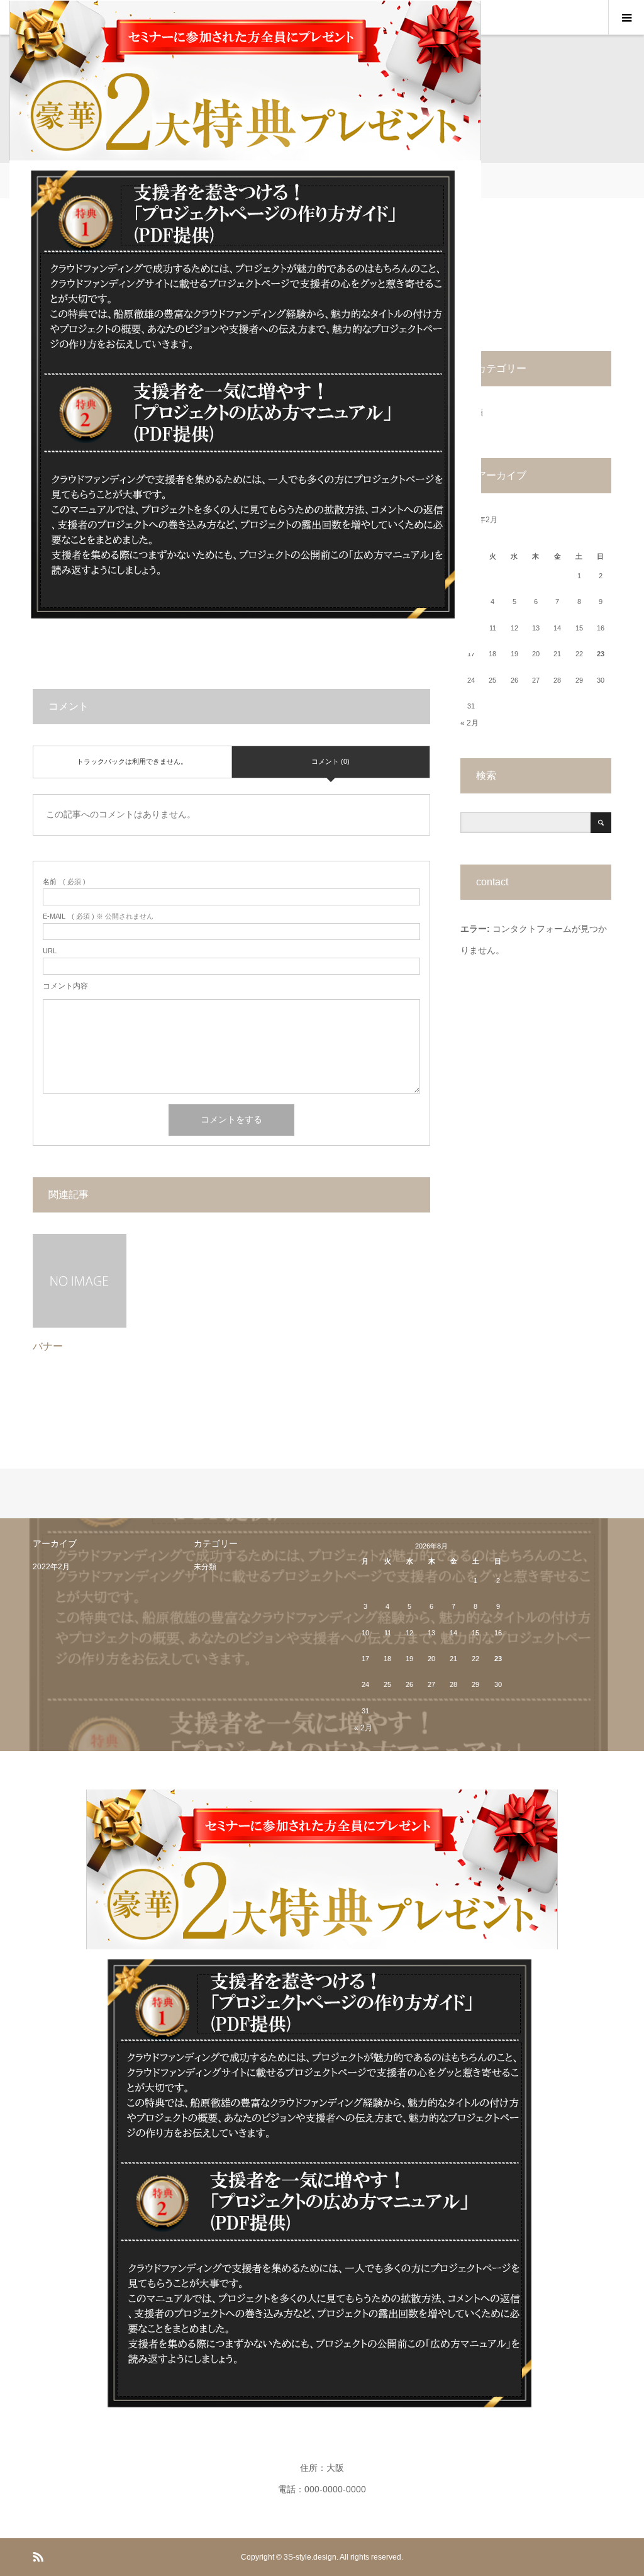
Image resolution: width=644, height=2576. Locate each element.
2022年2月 (51, 1567)
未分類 (205, 1567)
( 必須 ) (64, 882)
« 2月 (469, 723)
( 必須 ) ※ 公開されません (98, 916)
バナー (48, 1346)
